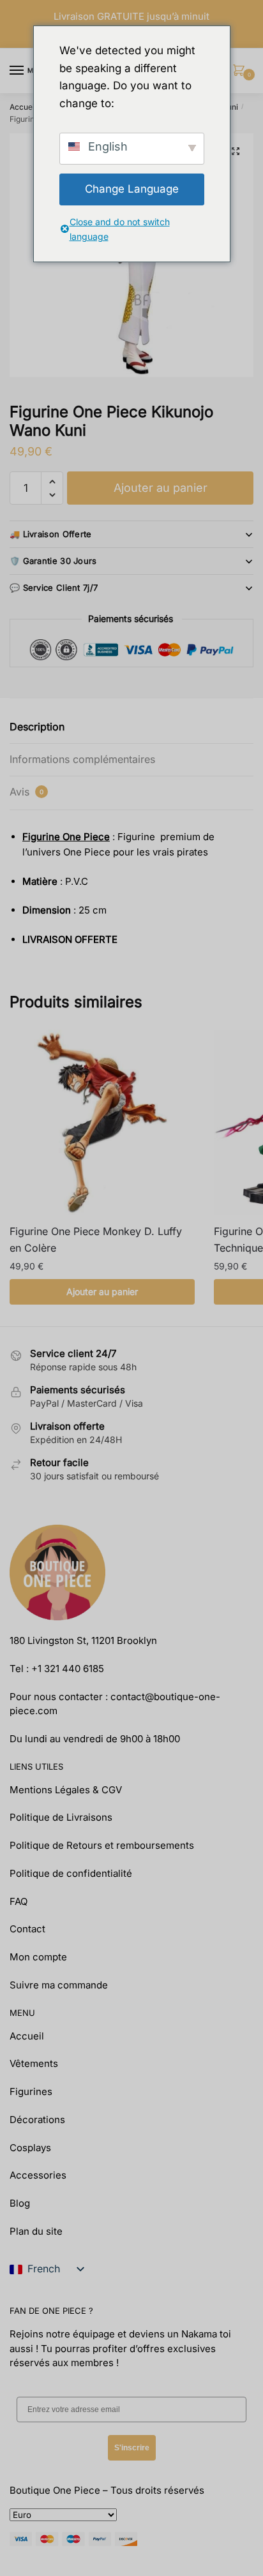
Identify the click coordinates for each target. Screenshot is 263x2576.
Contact (27, 1929)
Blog (20, 2203)
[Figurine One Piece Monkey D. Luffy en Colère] (102, 1122)
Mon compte (38, 1957)
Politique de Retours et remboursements (102, 1845)
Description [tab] (37, 727)
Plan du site (36, 2231)
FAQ (19, 1901)
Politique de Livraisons (61, 1817)
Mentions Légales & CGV (66, 1790)
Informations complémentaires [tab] (82, 759)
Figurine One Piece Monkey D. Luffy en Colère (96, 1240)
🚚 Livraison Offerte (51, 534)
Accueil (23, 107)
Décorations (37, 2120)
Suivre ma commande (59, 1985)
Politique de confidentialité (71, 1873)
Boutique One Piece (55, 2490)
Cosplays (30, 2148)
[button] (236, 151)
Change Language (132, 189)
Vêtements (34, 2063)
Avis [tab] (26, 792)
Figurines (31, 2091)
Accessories (38, 2175)
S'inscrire (132, 2448)
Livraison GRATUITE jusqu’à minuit (131, 16)
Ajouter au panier (161, 488)
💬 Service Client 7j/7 (54, 588)
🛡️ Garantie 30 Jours (53, 561)
